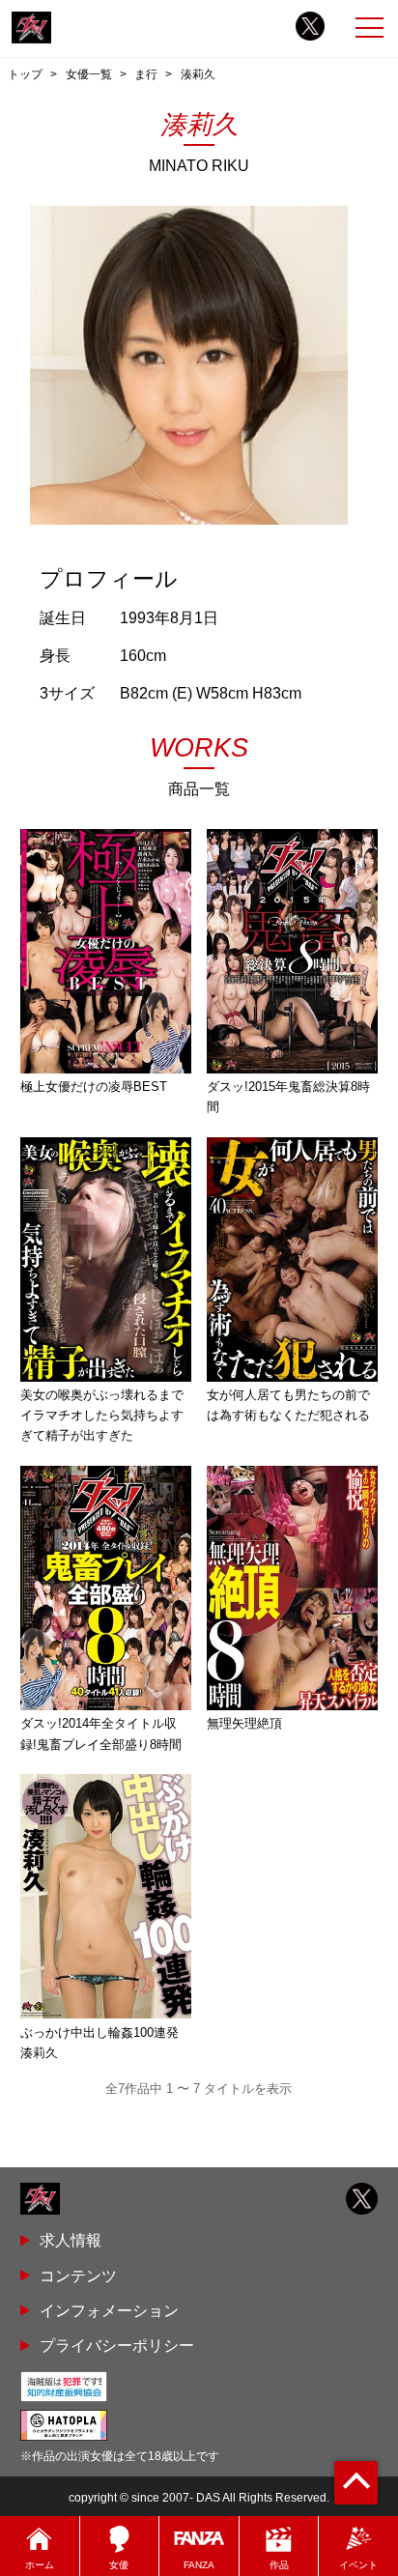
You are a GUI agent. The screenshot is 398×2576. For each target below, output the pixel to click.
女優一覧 (89, 74)
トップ (25, 74)
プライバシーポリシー (117, 2345)
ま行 (146, 74)
